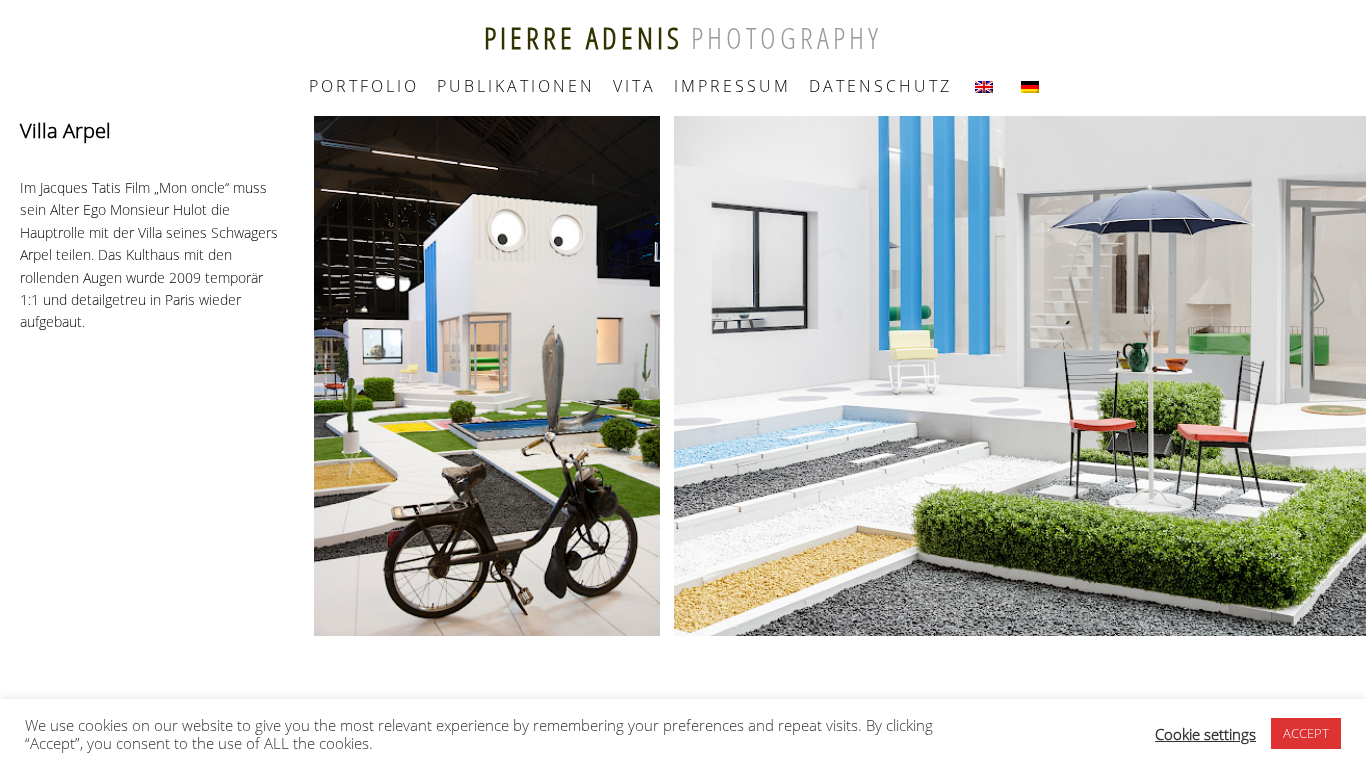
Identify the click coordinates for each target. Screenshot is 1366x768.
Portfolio (364, 86)
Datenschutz (880, 86)
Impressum (732, 86)
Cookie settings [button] (1205, 734)
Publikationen (516, 86)
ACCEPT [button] (1306, 733)
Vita (634, 86)
